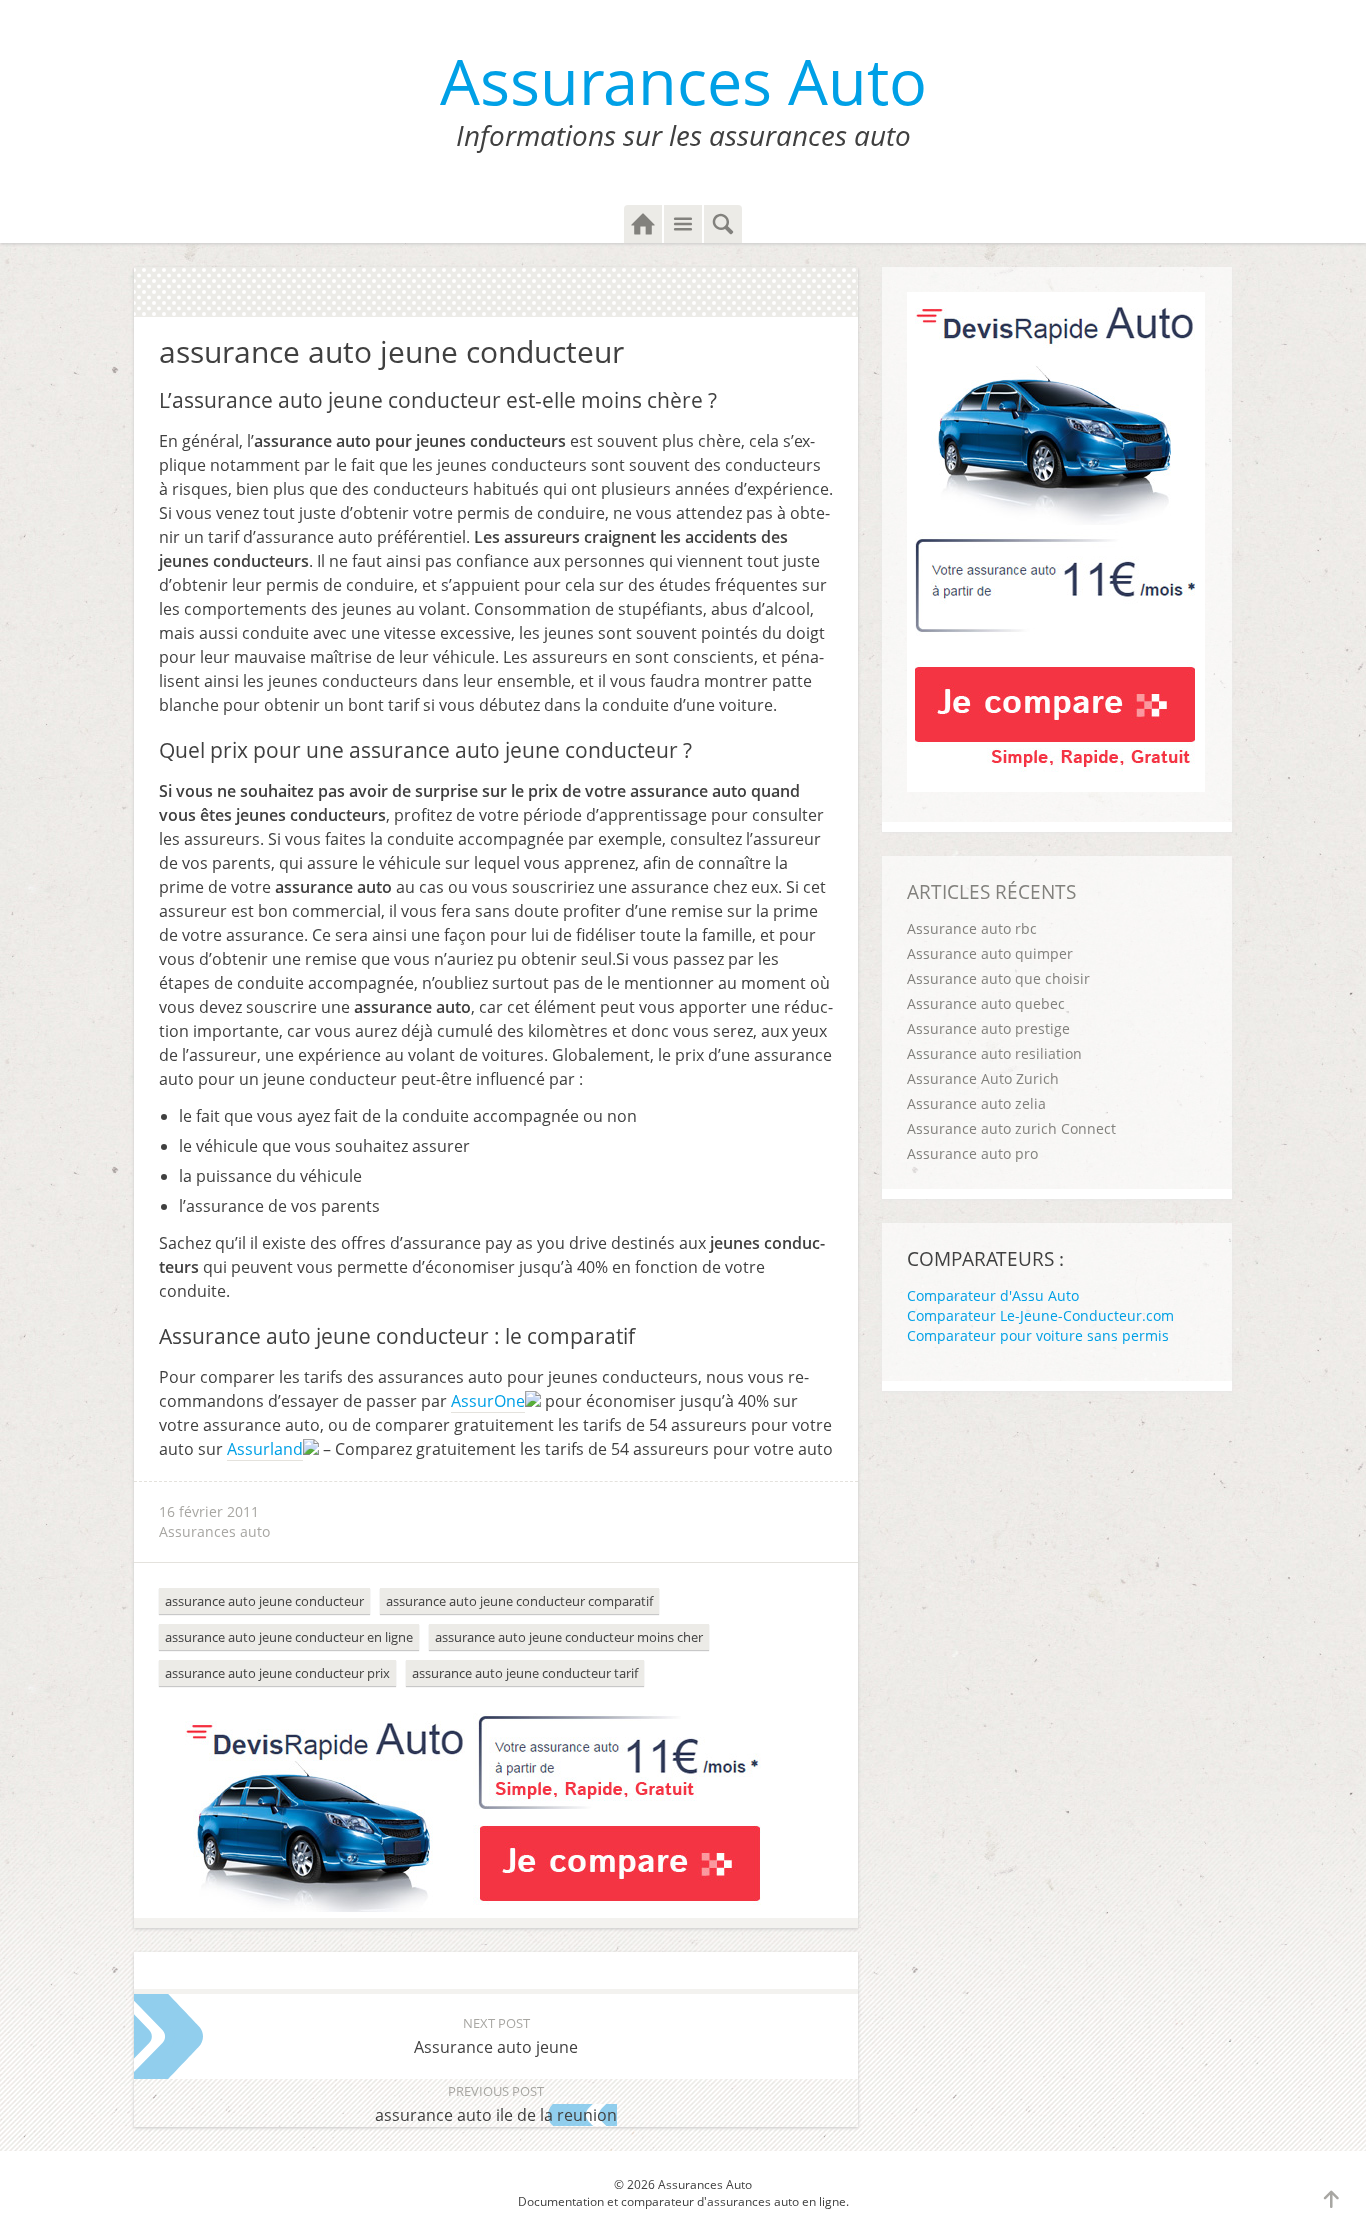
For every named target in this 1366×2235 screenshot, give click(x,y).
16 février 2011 (209, 1511)
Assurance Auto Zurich (983, 1078)
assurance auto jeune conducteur (264, 1601)
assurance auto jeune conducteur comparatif (519, 1601)
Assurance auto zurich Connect (1011, 1128)
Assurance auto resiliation (994, 1053)
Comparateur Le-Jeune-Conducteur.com (1040, 1315)
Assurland (265, 1449)
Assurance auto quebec (986, 1003)
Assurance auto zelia (976, 1103)
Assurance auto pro (972, 1153)
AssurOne (488, 1401)
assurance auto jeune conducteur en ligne (289, 1637)
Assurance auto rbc (972, 928)
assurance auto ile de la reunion (496, 2104)
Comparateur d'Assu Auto (993, 1295)
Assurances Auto (683, 80)
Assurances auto (214, 1531)
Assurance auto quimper (990, 953)
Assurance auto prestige (988, 1028)
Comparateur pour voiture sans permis (1038, 1335)
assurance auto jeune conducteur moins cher (569, 1637)
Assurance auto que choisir (998, 978)
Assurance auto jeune (496, 2036)
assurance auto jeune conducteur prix (277, 1673)
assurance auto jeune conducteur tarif (525, 1673)
